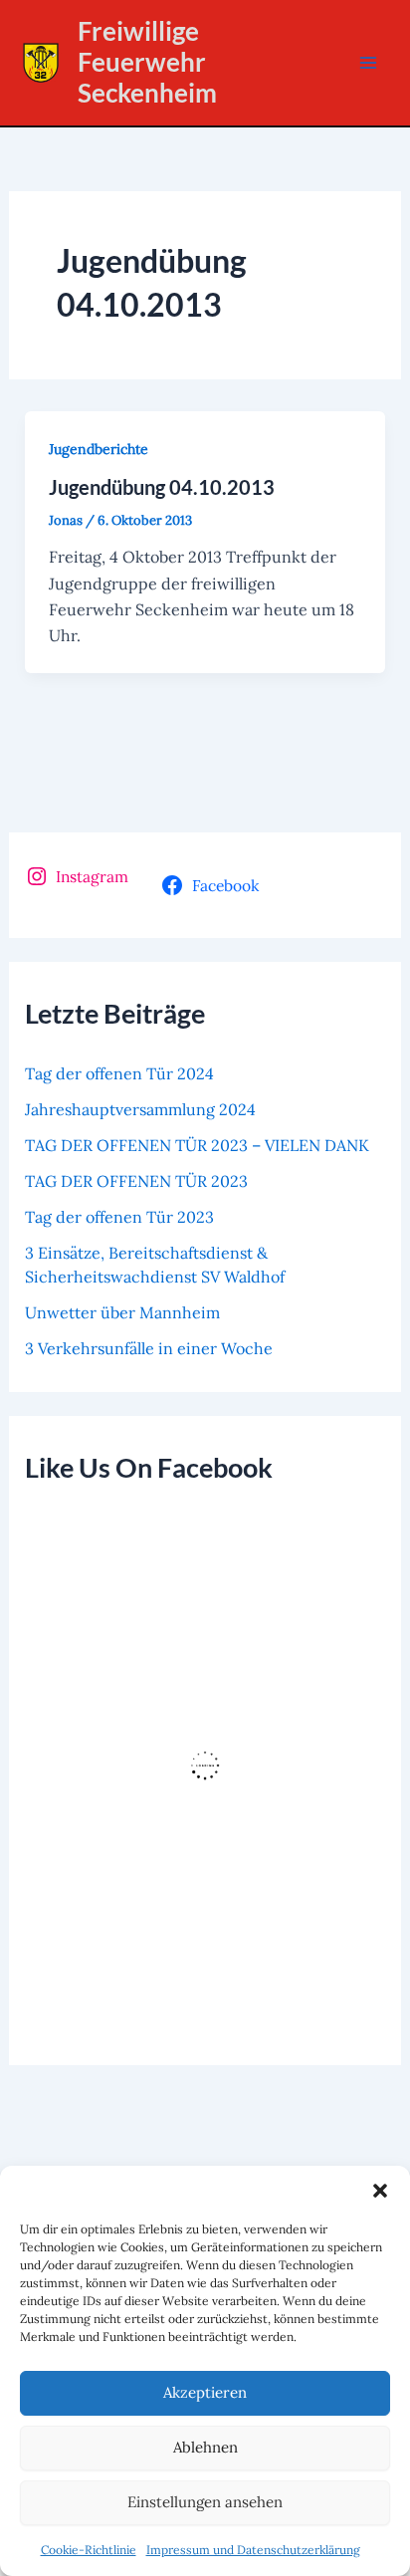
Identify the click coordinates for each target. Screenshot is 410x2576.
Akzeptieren (205, 2392)
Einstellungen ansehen (205, 2502)
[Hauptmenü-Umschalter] (368, 63)
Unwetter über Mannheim (122, 1312)
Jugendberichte (99, 449)
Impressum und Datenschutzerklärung (253, 2550)
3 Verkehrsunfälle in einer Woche (149, 1348)
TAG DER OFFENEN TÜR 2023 (136, 1181)
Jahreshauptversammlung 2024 (140, 1109)
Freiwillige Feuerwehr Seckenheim (147, 62)
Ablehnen (205, 2447)
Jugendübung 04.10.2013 (162, 487)
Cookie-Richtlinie (89, 2550)
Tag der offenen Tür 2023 (119, 1217)
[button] (380, 2191)
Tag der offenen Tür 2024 (119, 1073)
